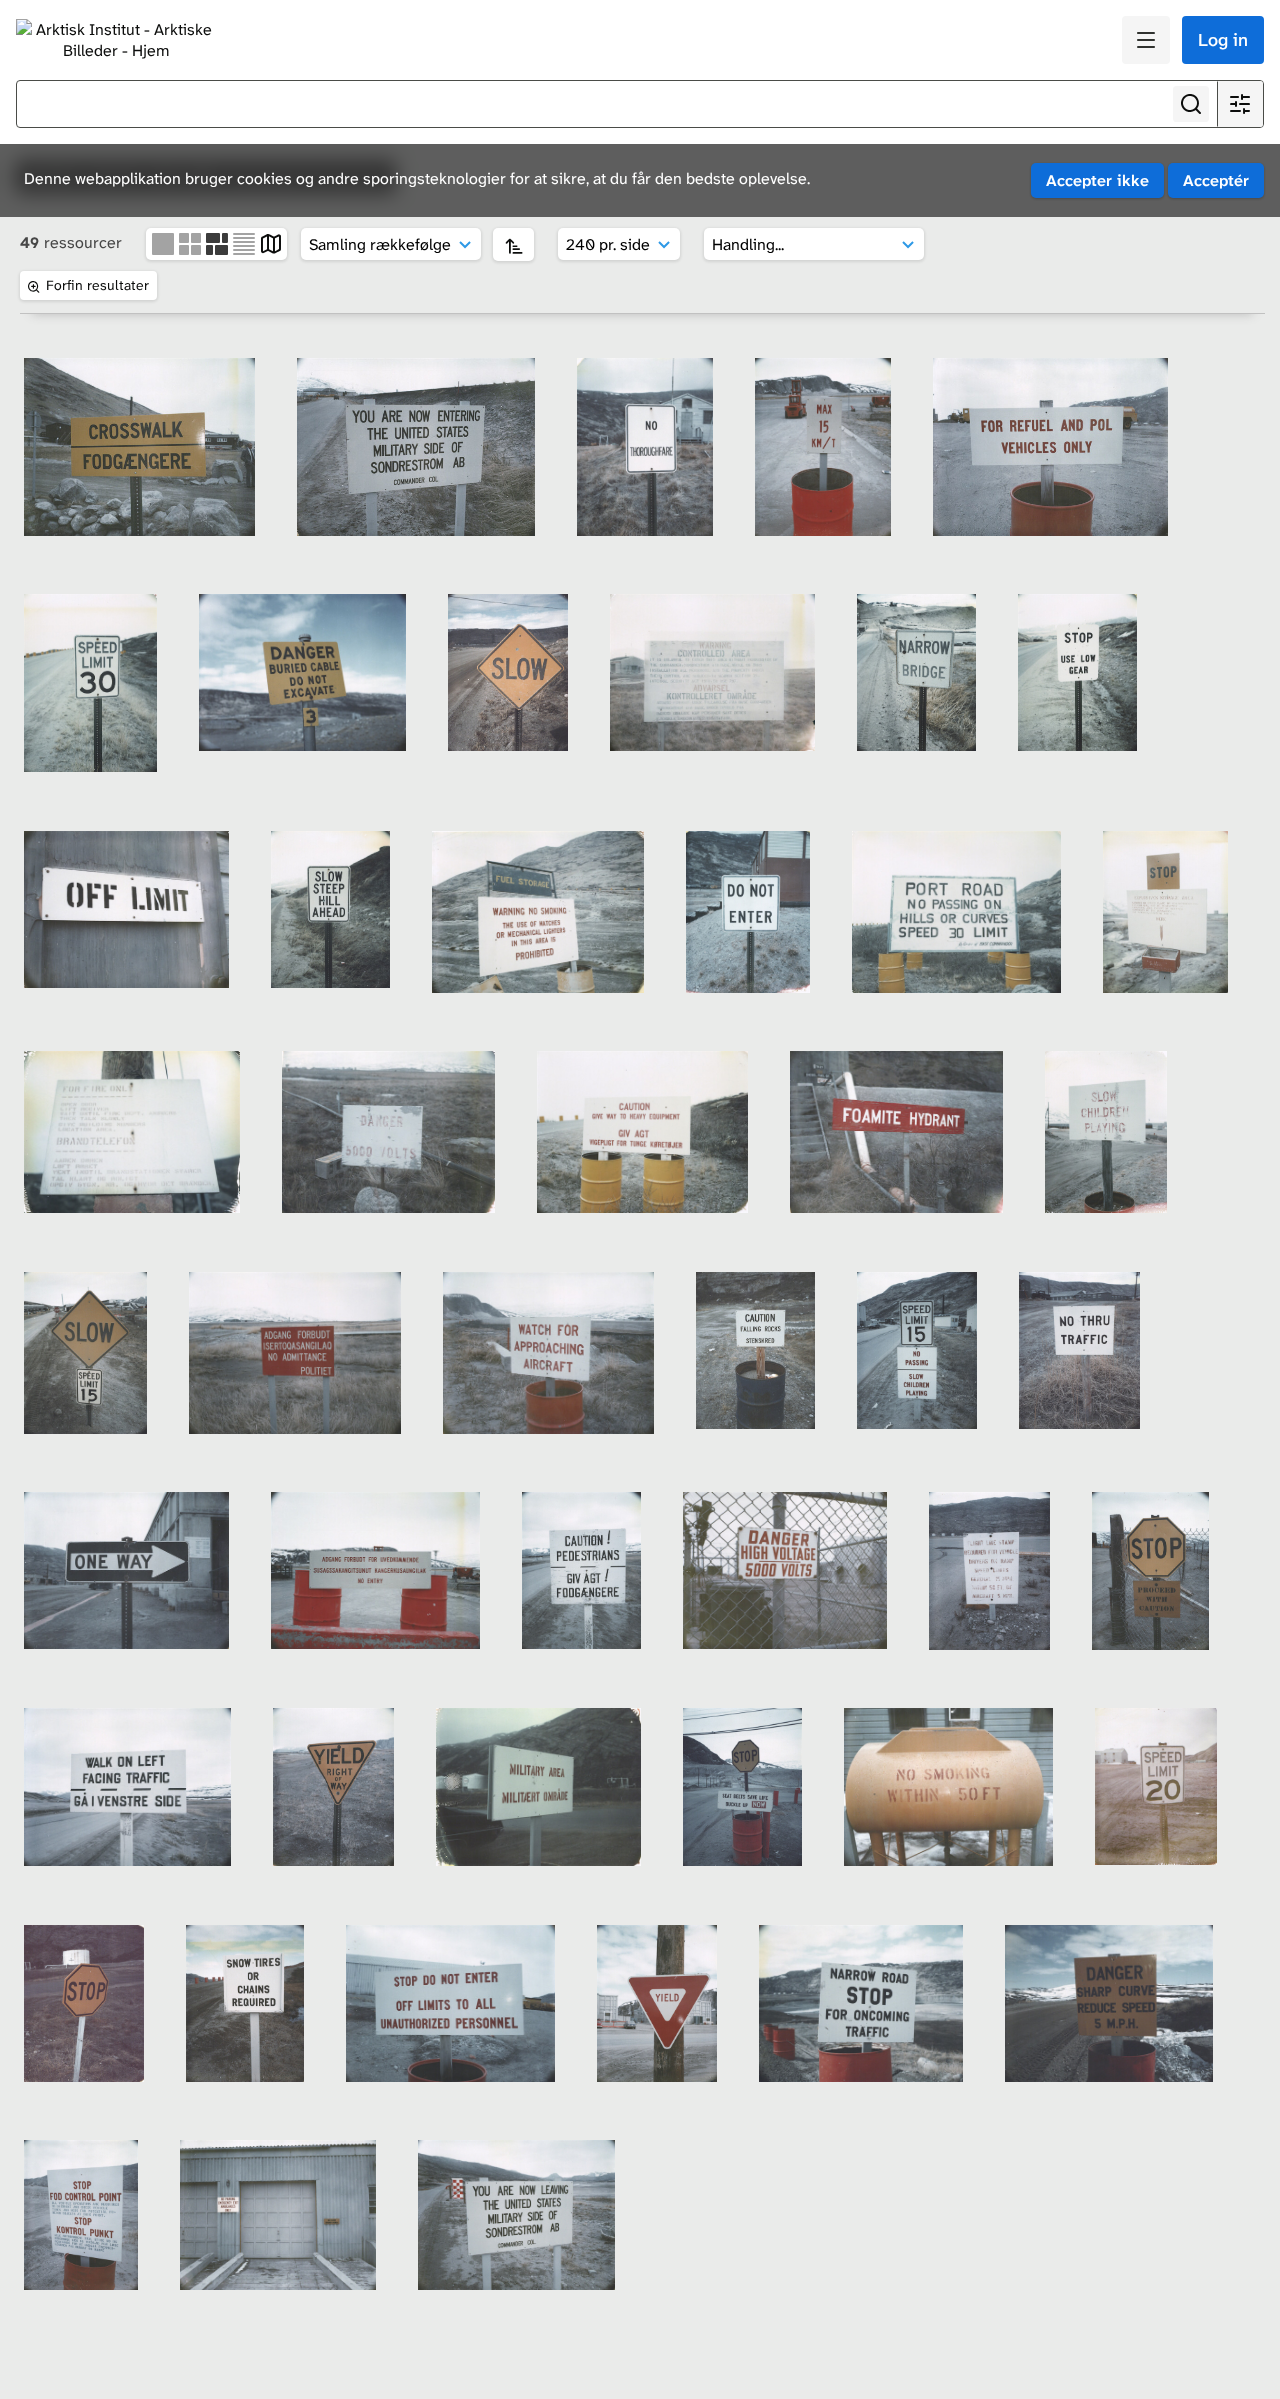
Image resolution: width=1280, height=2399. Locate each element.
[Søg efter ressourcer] (1191, 104)
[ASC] (513, 244)
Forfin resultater (97, 285)
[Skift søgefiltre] (1240, 104)
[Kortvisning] (271, 242)
